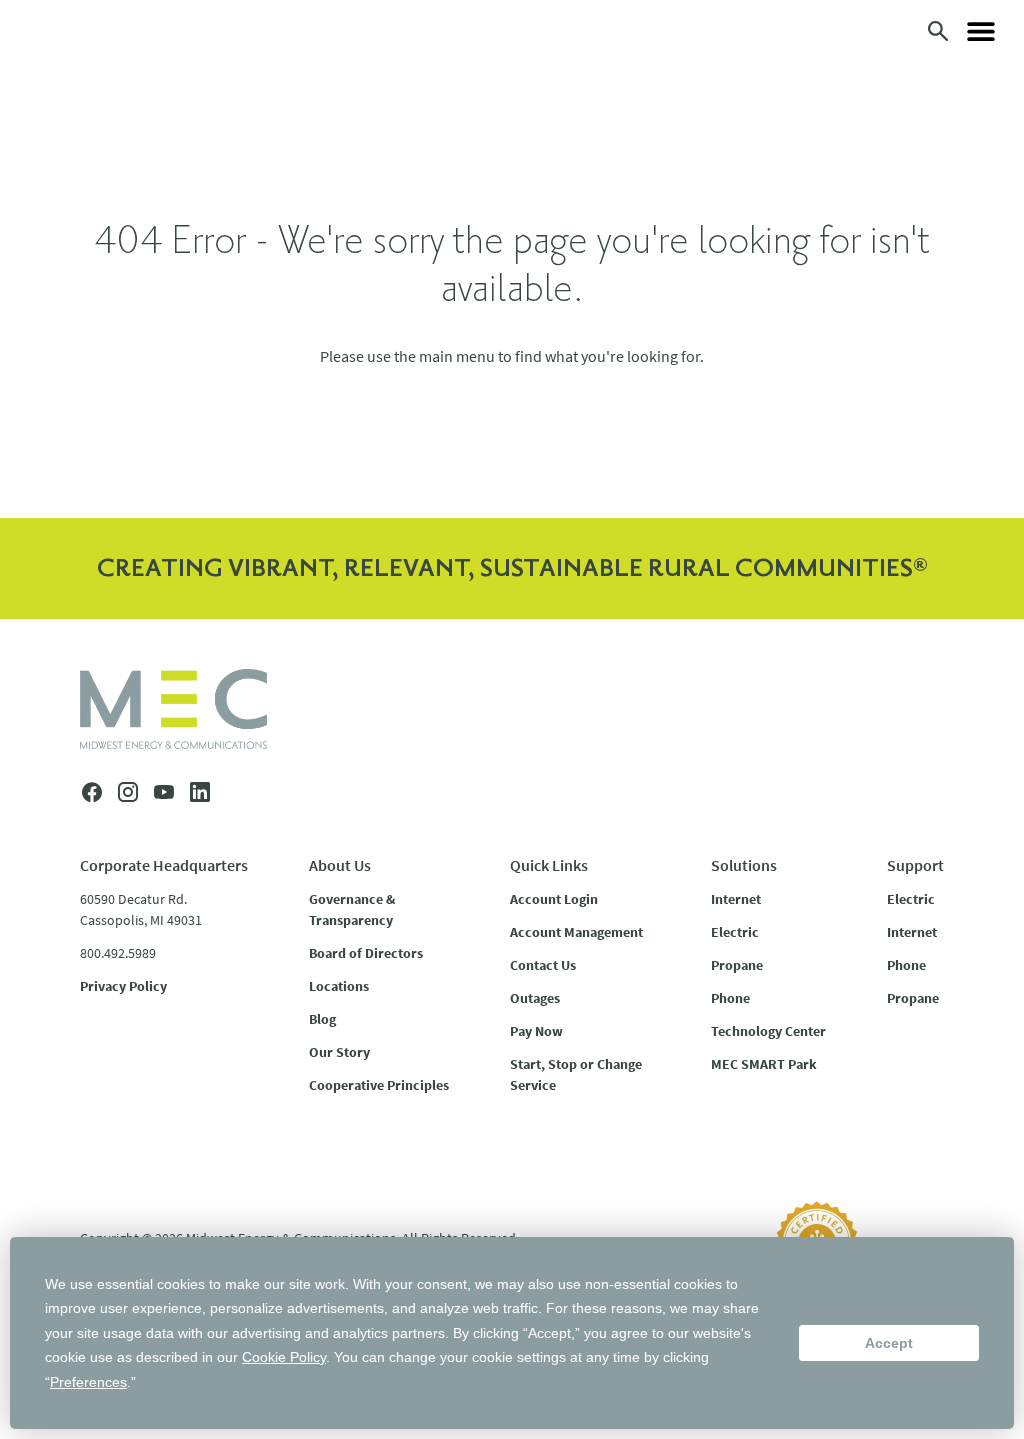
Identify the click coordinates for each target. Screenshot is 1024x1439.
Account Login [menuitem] (554, 899)
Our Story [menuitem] (339, 1052)
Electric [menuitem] (735, 932)
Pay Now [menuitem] (536, 1031)
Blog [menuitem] (322, 1019)
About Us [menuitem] (340, 865)
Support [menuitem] (915, 865)
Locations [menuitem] (339, 986)
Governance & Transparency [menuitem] (352, 909)
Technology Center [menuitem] (768, 1031)
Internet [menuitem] (736, 899)
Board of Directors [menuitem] (366, 953)
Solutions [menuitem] (744, 865)
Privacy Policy (123, 986)
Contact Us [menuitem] (543, 965)
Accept (889, 1343)
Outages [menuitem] (535, 998)
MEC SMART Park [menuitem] (764, 1064)
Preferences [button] (88, 1382)
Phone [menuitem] (730, 998)
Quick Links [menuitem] (549, 865)
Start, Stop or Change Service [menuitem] (576, 1074)
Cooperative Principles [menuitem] (379, 1085)
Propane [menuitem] (737, 965)
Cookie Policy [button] (284, 1357)
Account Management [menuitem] (576, 932)
